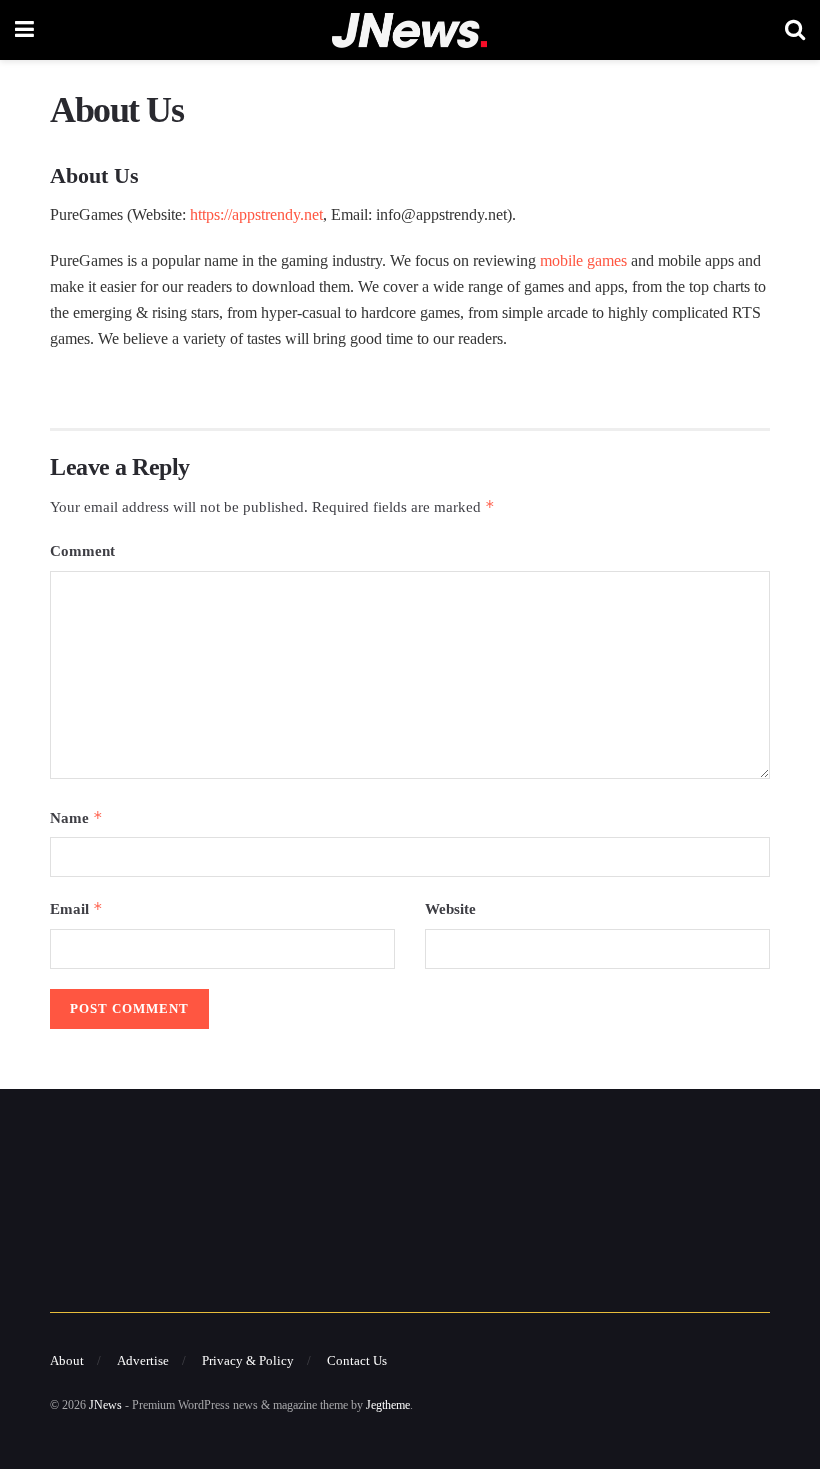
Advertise (143, 1360)
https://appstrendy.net (256, 214)
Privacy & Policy (248, 1360)
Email (76, 908)
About (67, 1360)
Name (76, 817)
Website (450, 909)
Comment (82, 551)
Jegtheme (388, 1405)
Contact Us (357, 1360)
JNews (105, 1405)
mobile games (583, 260)
